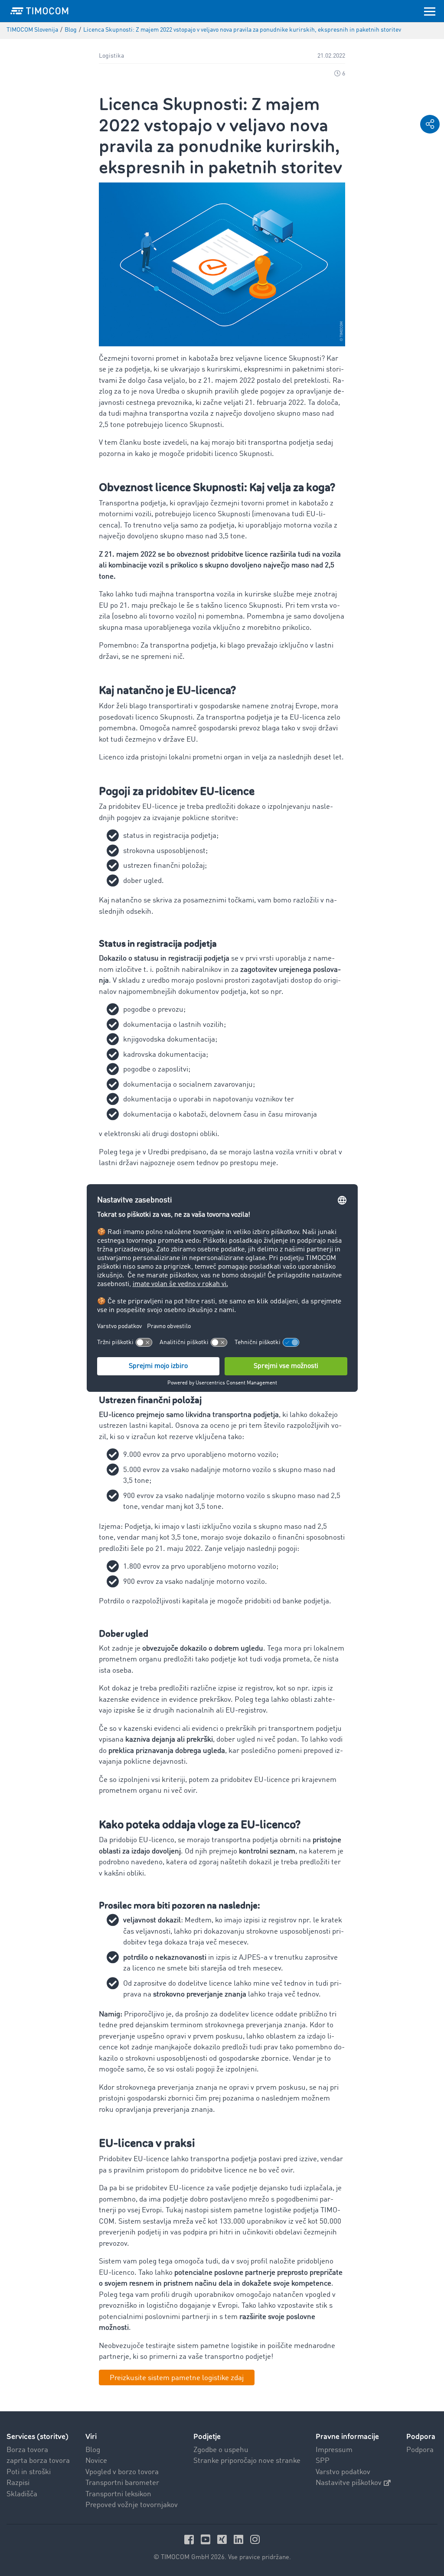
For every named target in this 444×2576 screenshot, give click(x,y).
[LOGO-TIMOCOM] (39, 11)
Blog (93, 2450)
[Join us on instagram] (255, 2539)
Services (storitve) (38, 2437)
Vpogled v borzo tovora (122, 2472)
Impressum (334, 2450)
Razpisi (18, 2483)
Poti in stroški (29, 2472)
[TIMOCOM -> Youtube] (207, 2539)
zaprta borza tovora (38, 2461)
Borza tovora (27, 2450)
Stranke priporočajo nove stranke (247, 2461)
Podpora (420, 2450)
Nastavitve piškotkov (349, 2483)
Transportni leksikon (118, 2494)
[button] (430, 124)
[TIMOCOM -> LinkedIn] (240, 2539)
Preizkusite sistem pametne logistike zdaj (177, 2378)
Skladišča (22, 2494)
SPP (323, 2461)
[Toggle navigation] (430, 11)
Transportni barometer (122, 2483)
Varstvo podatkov (343, 2472)
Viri (91, 2437)
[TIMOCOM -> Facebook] (190, 2539)
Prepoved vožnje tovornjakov (132, 2505)
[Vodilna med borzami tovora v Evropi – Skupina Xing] (223, 2539)
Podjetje (207, 2437)
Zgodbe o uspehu (221, 2450)
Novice (96, 2461)
